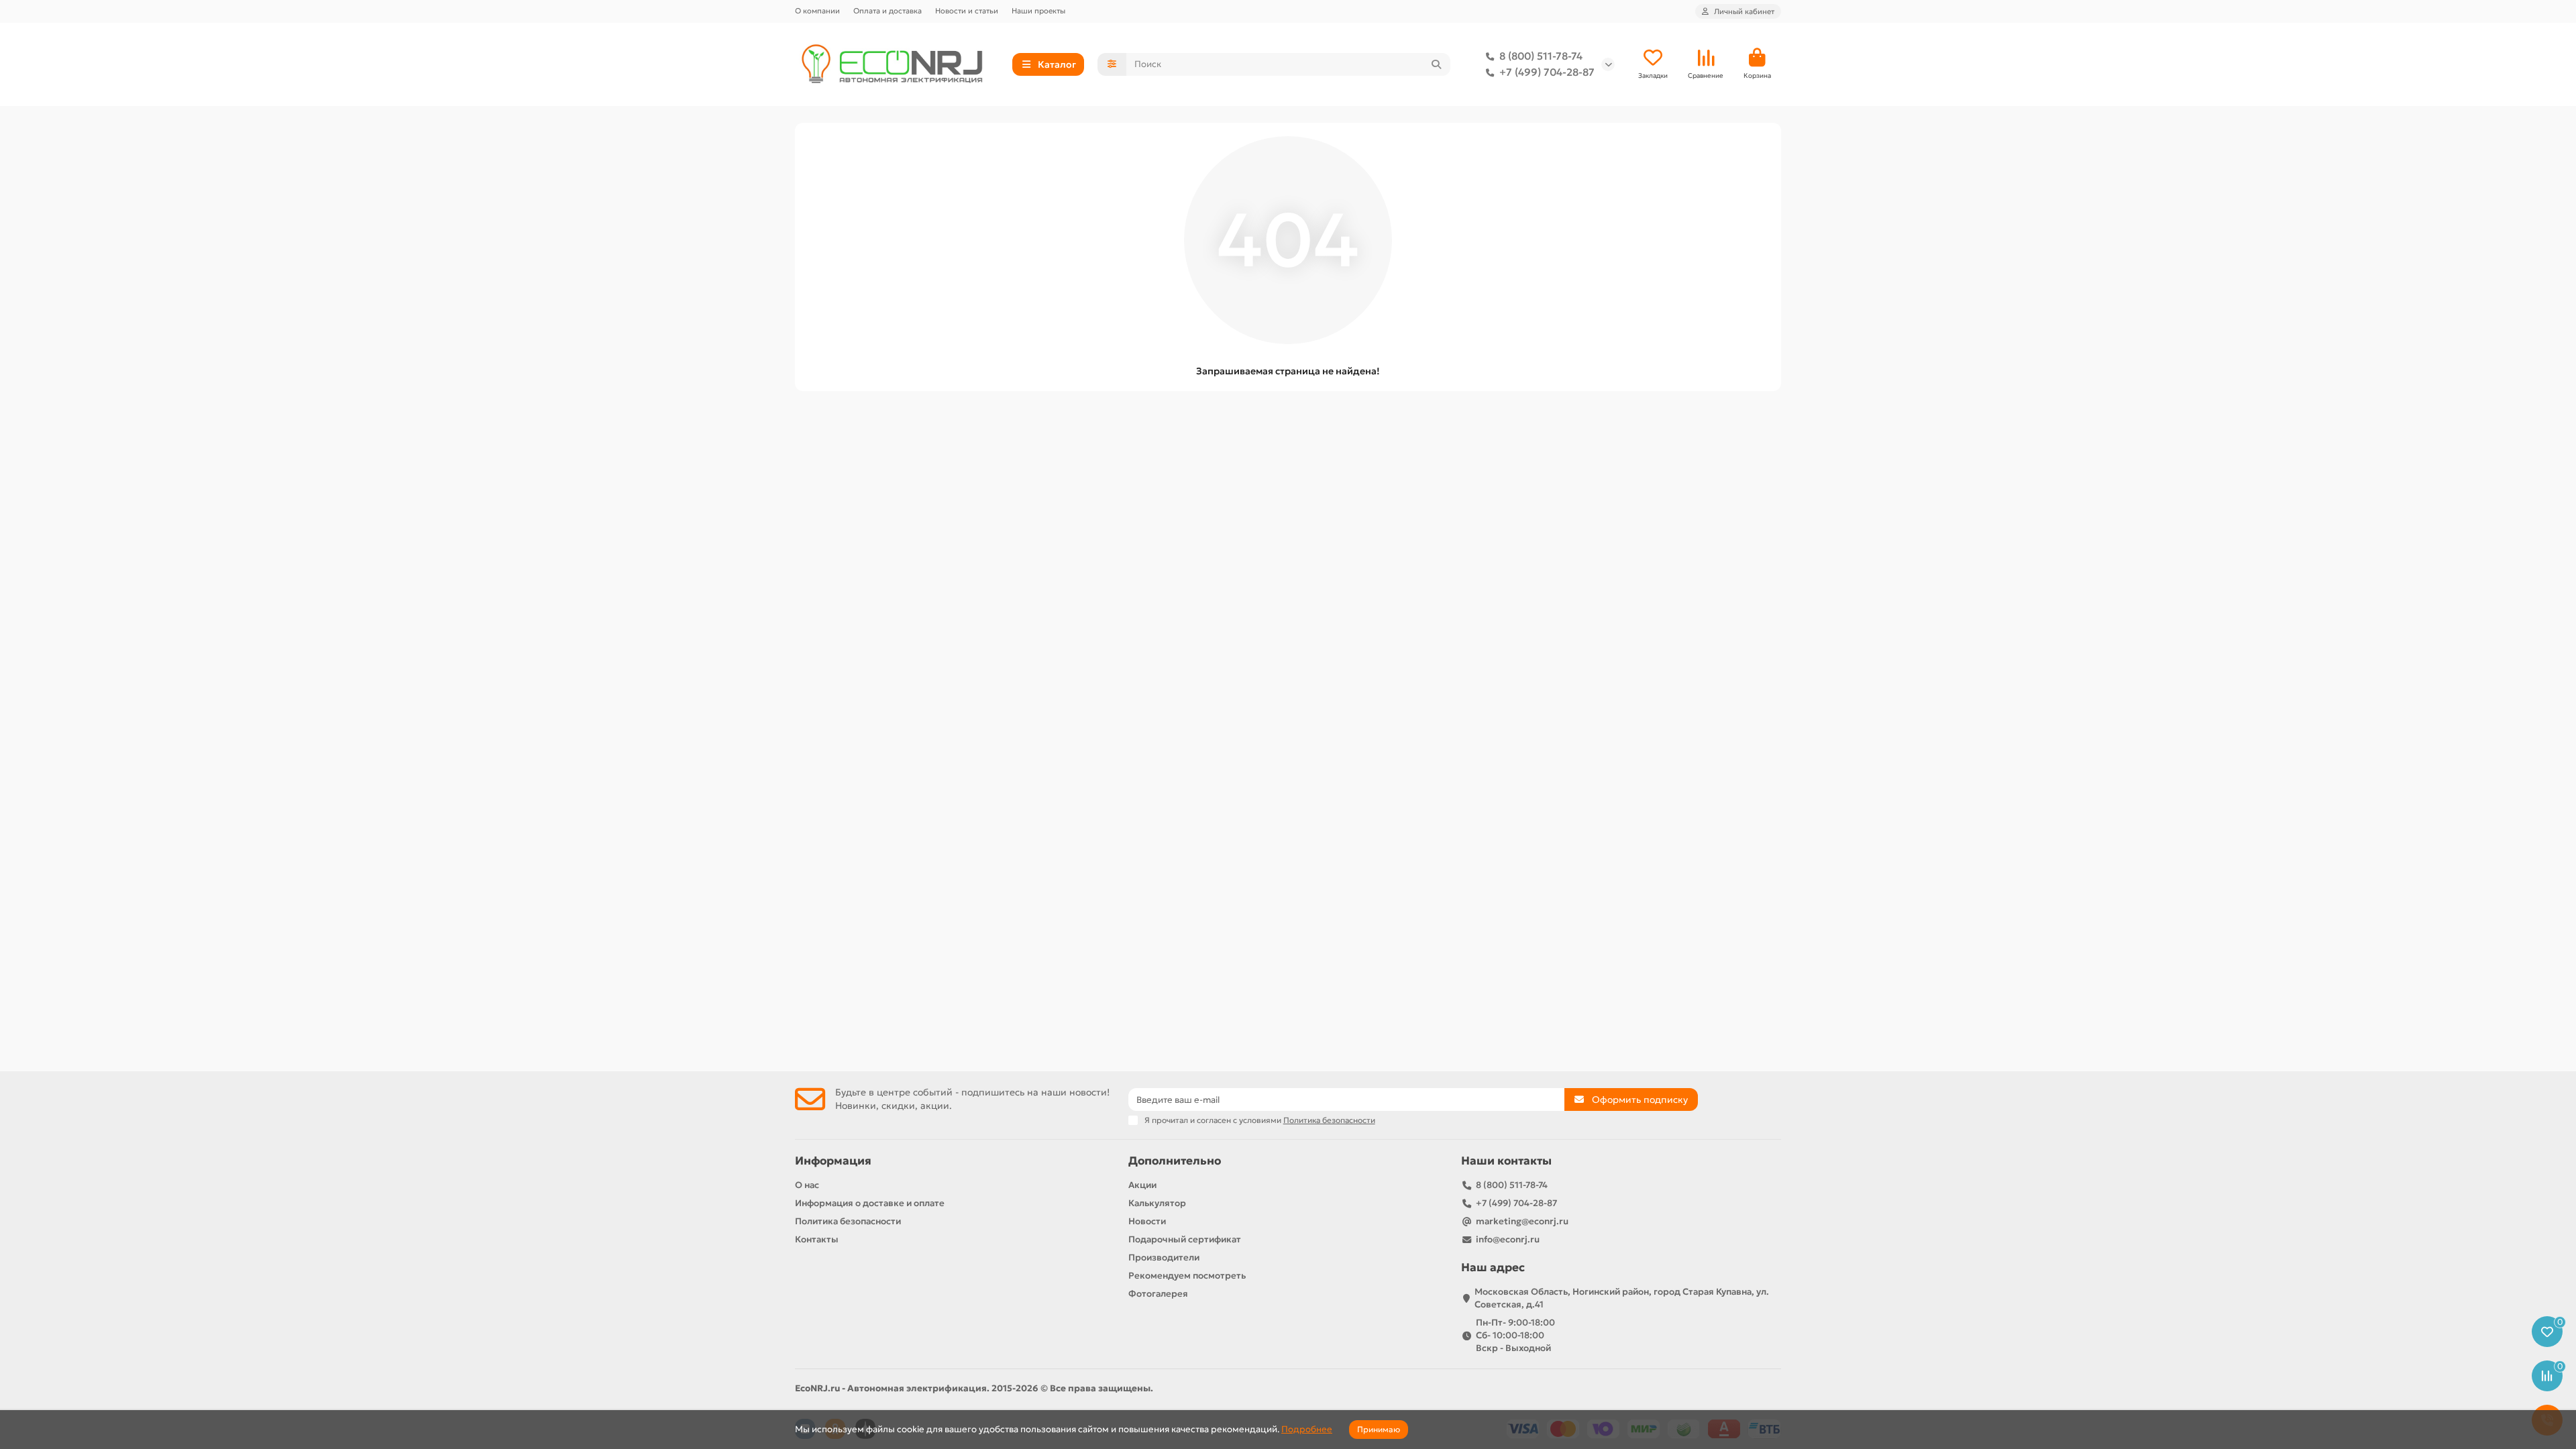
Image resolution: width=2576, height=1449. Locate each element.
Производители (1164, 1257)
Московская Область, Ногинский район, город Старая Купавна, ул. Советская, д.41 (1622, 1298)
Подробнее (1307, 1429)
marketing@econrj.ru (1522, 1221)
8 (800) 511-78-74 (1541, 56)
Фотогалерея (1158, 1294)
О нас (807, 1185)
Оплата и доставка (888, 11)
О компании (817, 11)
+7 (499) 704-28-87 (1547, 72)
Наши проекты (1038, 11)
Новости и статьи (967, 11)
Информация (833, 1161)
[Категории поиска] (1112, 64)
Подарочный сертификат (1185, 1239)
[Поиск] (1436, 64)
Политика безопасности (848, 1221)
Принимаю (1379, 1429)
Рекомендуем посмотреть (1187, 1276)
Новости (1147, 1221)
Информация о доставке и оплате (870, 1203)
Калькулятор (1157, 1203)
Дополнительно (1175, 1161)
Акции (1142, 1185)
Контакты (817, 1239)
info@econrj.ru (1508, 1239)
